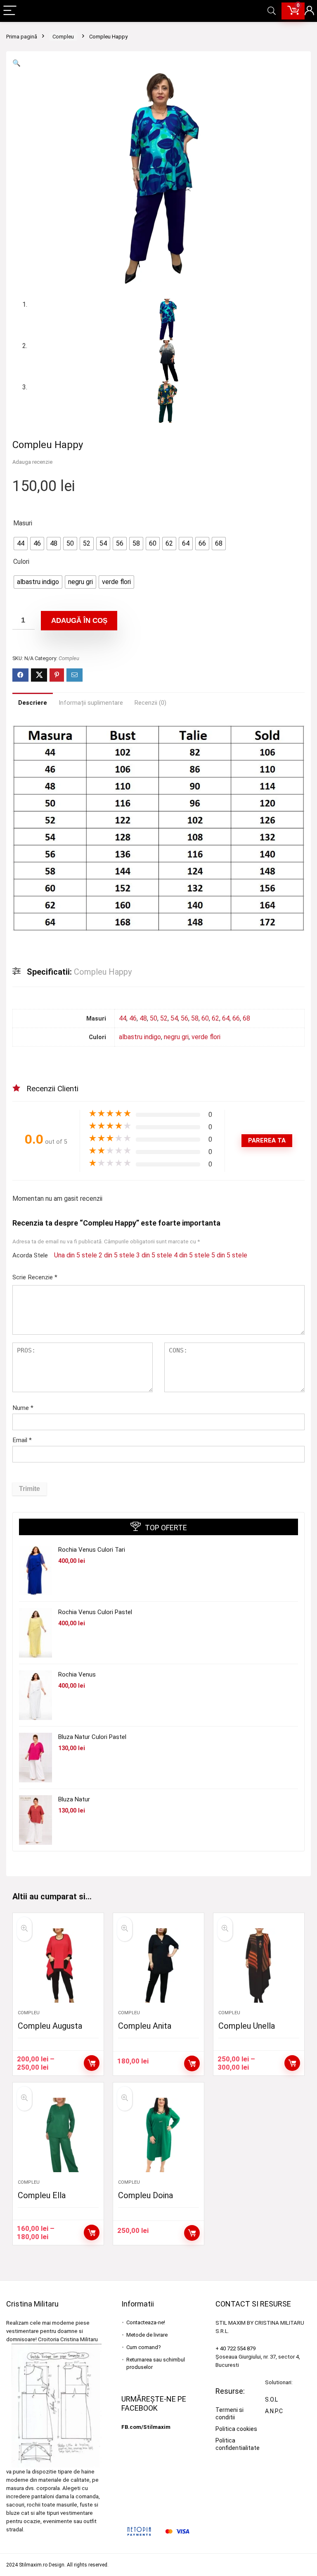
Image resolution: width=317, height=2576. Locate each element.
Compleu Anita (145, 2026)
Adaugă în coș (79, 621)
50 (154, 1018)
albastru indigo (140, 1037)
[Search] (272, 11)
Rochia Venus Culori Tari (92, 1550)
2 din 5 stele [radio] (117, 1255)
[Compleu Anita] (158, 1965)
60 (205, 1018)
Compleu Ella (42, 2195)
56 (185, 1018)
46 (133, 1018)
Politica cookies (236, 2429)
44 (123, 1018)
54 (174, 1018)
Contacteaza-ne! (146, 2322)
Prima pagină (22, 37)
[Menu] (10, 11)
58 (195, 1018)
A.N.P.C (274, 2411)
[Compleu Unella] (259, 1965)
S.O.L (271, 2399)
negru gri (176, 1037)
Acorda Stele (30, 1255)
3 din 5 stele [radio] (154, 1255)
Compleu (63, 37)
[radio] (21, 544)
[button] (17, 63)
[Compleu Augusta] (58, 1965)
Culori (21, 562)
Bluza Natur (74, 1799)
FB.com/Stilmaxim (146, 2427)
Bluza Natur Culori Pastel (92, 1737)
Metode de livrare (147, 2335)
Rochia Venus (77, 1674)
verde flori (206, 1037)
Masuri (23, 523)
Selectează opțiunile (92, 2063)
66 (236, 1018)
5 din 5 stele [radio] (229, 1255)
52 (164, 1018)
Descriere (33, 703)
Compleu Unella (247, 2026)
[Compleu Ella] (58, 2135)
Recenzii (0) (150, 703)
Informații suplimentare (91, 703)
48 (143, 1018)
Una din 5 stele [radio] (76, 1255)
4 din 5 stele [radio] (192, 1255)
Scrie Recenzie (35, 1277)
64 (226, 1018)
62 (215, 1018)
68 (246, 1018)
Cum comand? (144, 2347)
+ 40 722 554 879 (235, 2348)
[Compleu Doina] (158, 2135)
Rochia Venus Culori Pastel (95, 1612)
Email (22, 1440)
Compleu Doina (145, 2195)
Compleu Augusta (50, 2026)
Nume (23, 1408)
